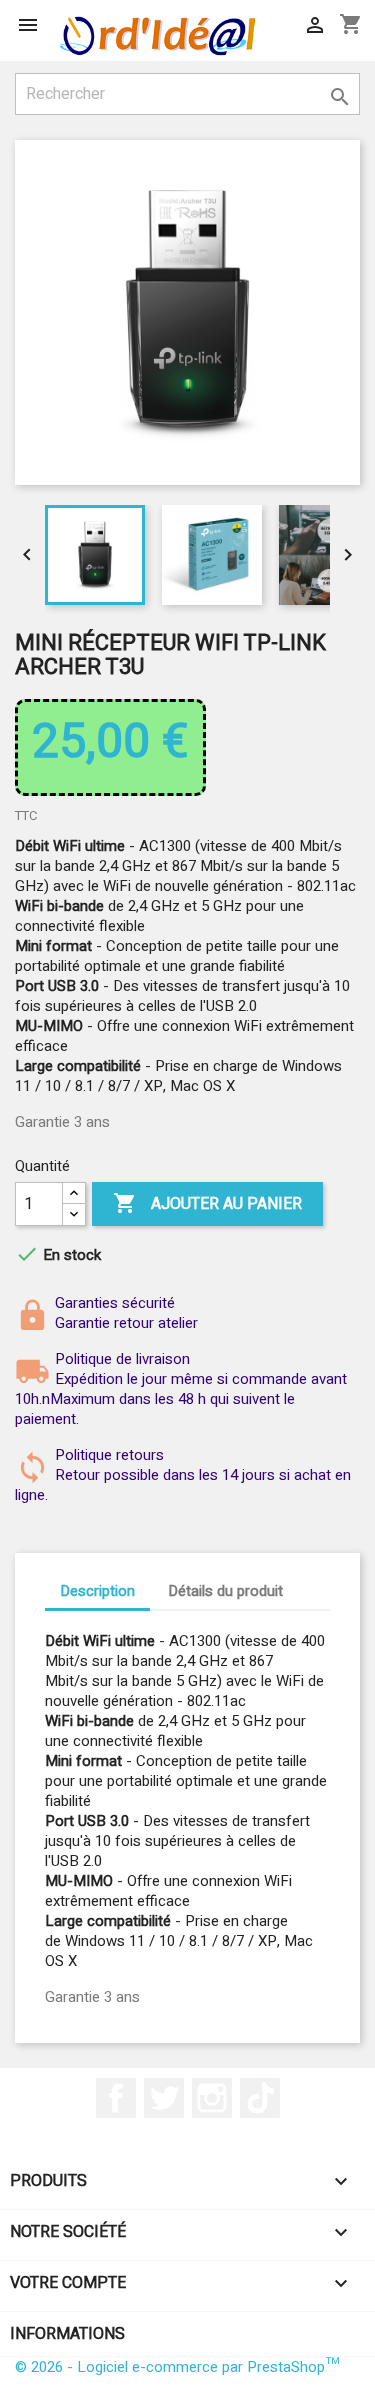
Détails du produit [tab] (225, 1591)
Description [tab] (97, 1591)
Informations (67, 2334)
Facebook (116, 2098)
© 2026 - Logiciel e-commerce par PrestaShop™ (177, 2367)
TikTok (260, 2098)
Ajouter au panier (207, 1203)
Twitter (164, 2098)
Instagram (212, 2098)
